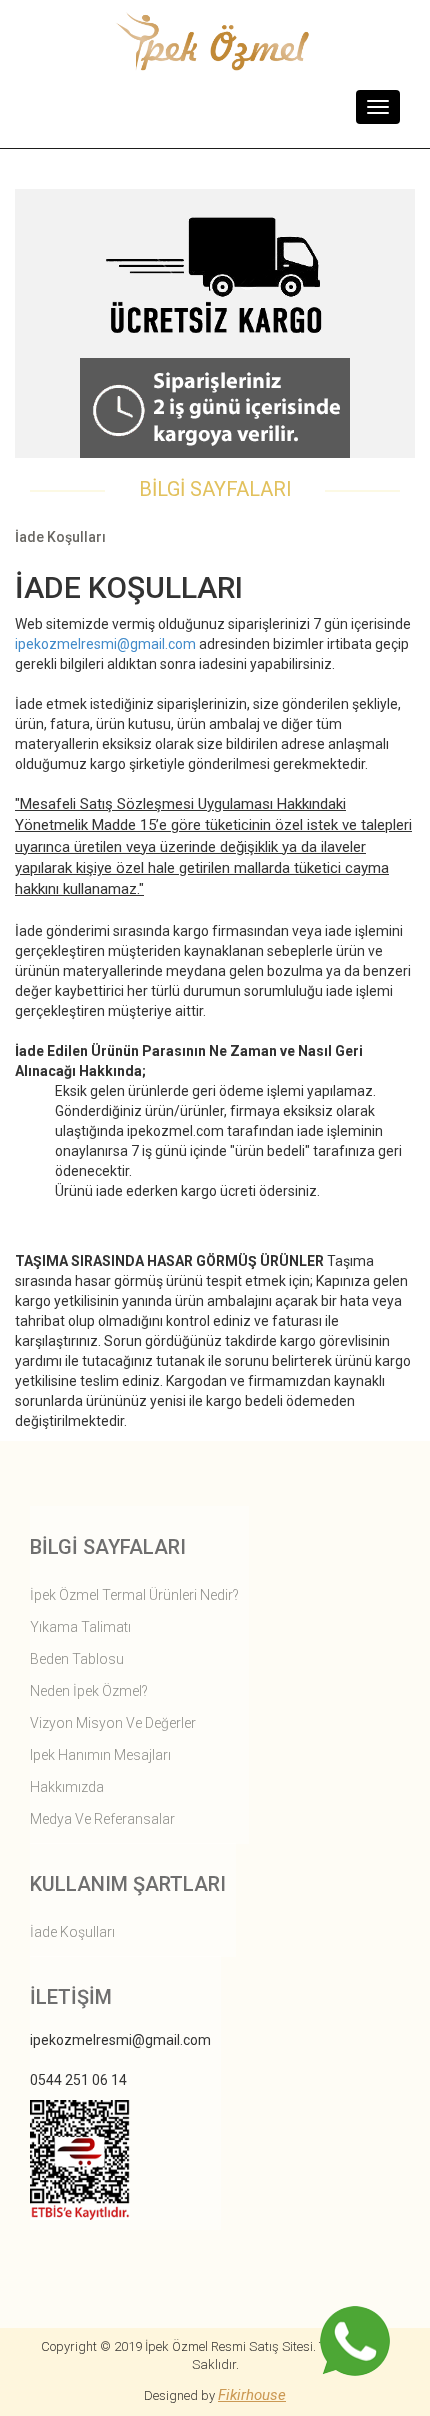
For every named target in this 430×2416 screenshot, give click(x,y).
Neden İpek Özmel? (89, 1691)
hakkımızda (67, 1787)
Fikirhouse (252, 2395)
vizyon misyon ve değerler (113, 1723)
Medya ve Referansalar (102, 1819)
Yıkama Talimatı (80, 1627)
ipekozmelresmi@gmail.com (105, 644)
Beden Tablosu (77, 1659)
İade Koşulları (72, 1932)
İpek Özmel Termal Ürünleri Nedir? (134, 1595)
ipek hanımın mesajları (100, 1755)
